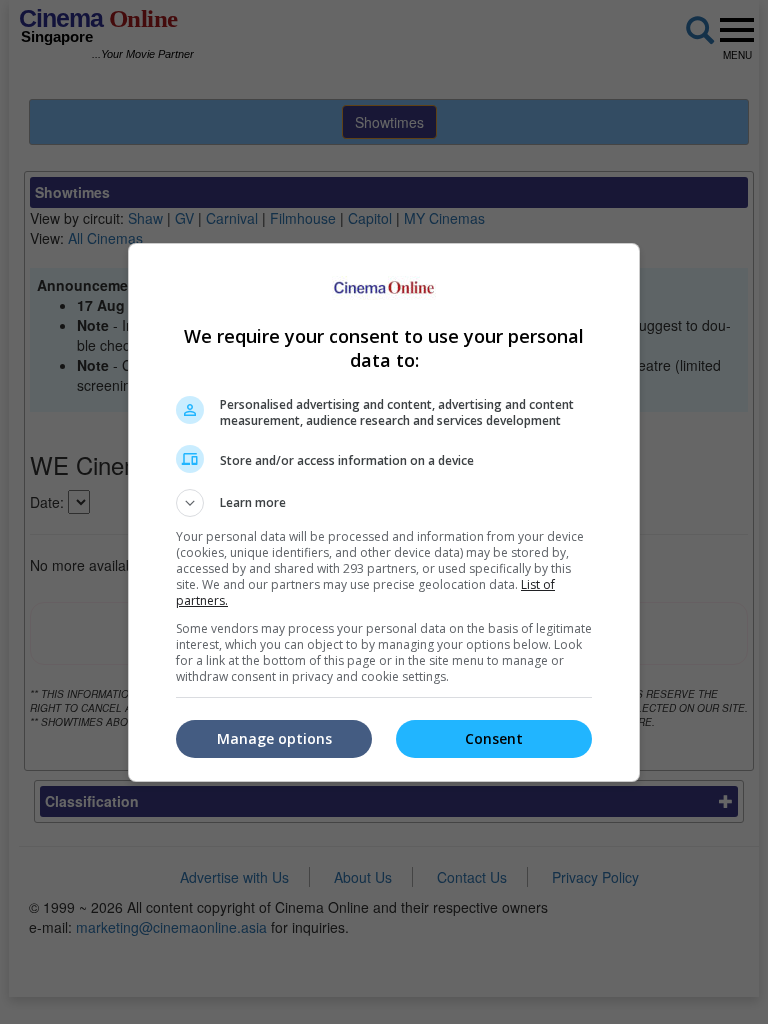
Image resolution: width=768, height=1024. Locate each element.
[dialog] (384, 512)
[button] (384, 503)
